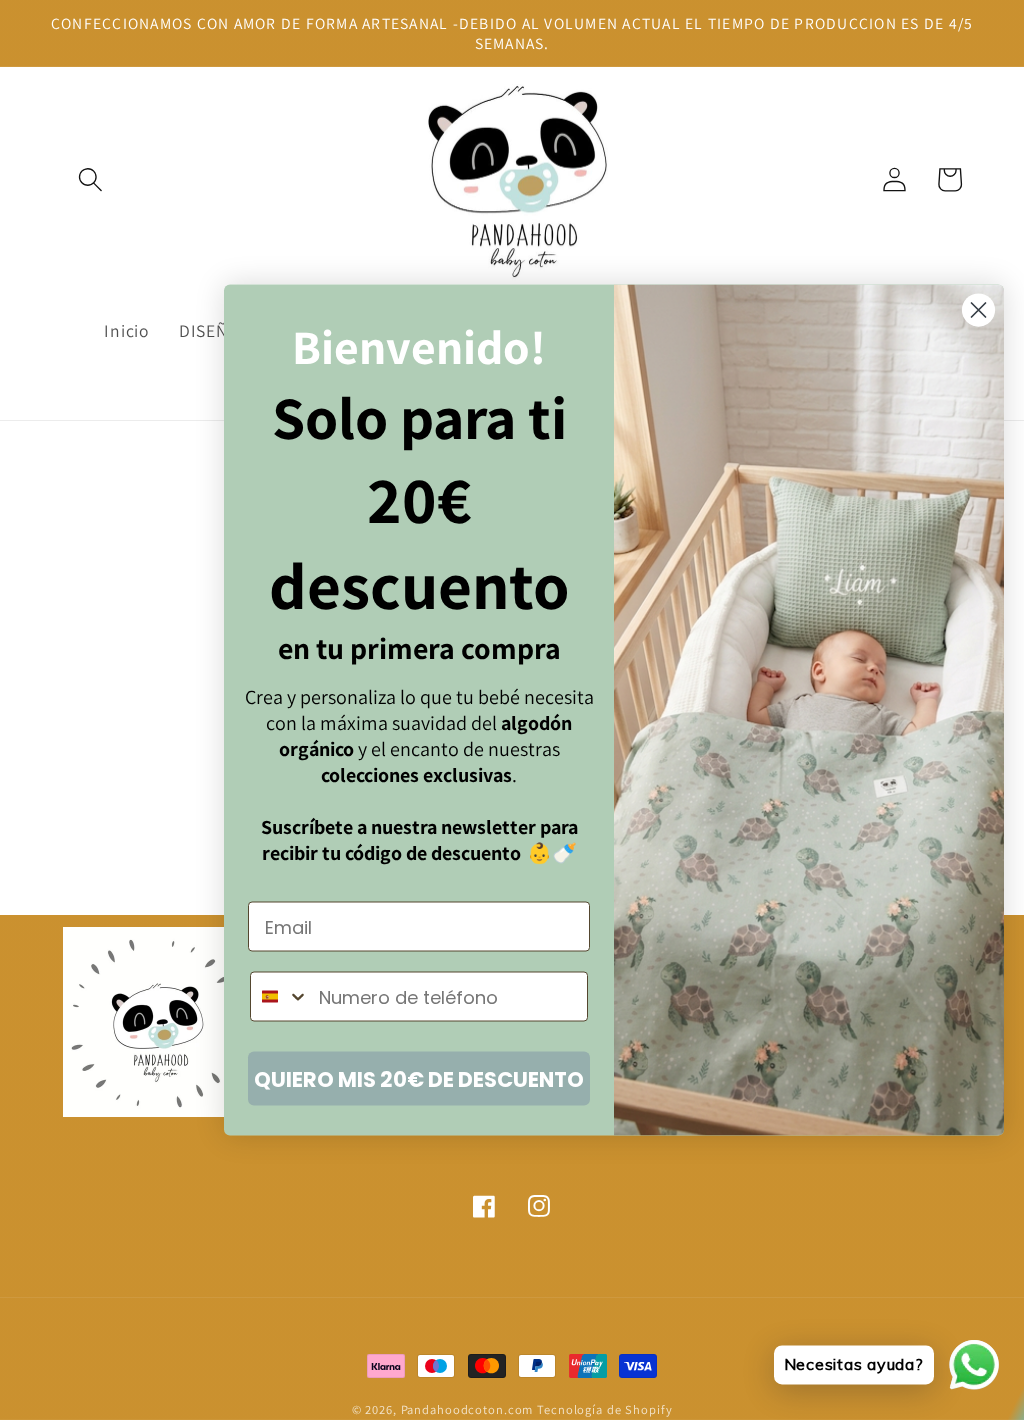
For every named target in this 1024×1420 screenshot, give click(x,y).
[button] (90, 179)
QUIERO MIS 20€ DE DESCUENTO (419, 1078)
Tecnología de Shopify (604, 1409)
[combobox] (280, 997)
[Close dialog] (978, 310)
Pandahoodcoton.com (467, 1409)
